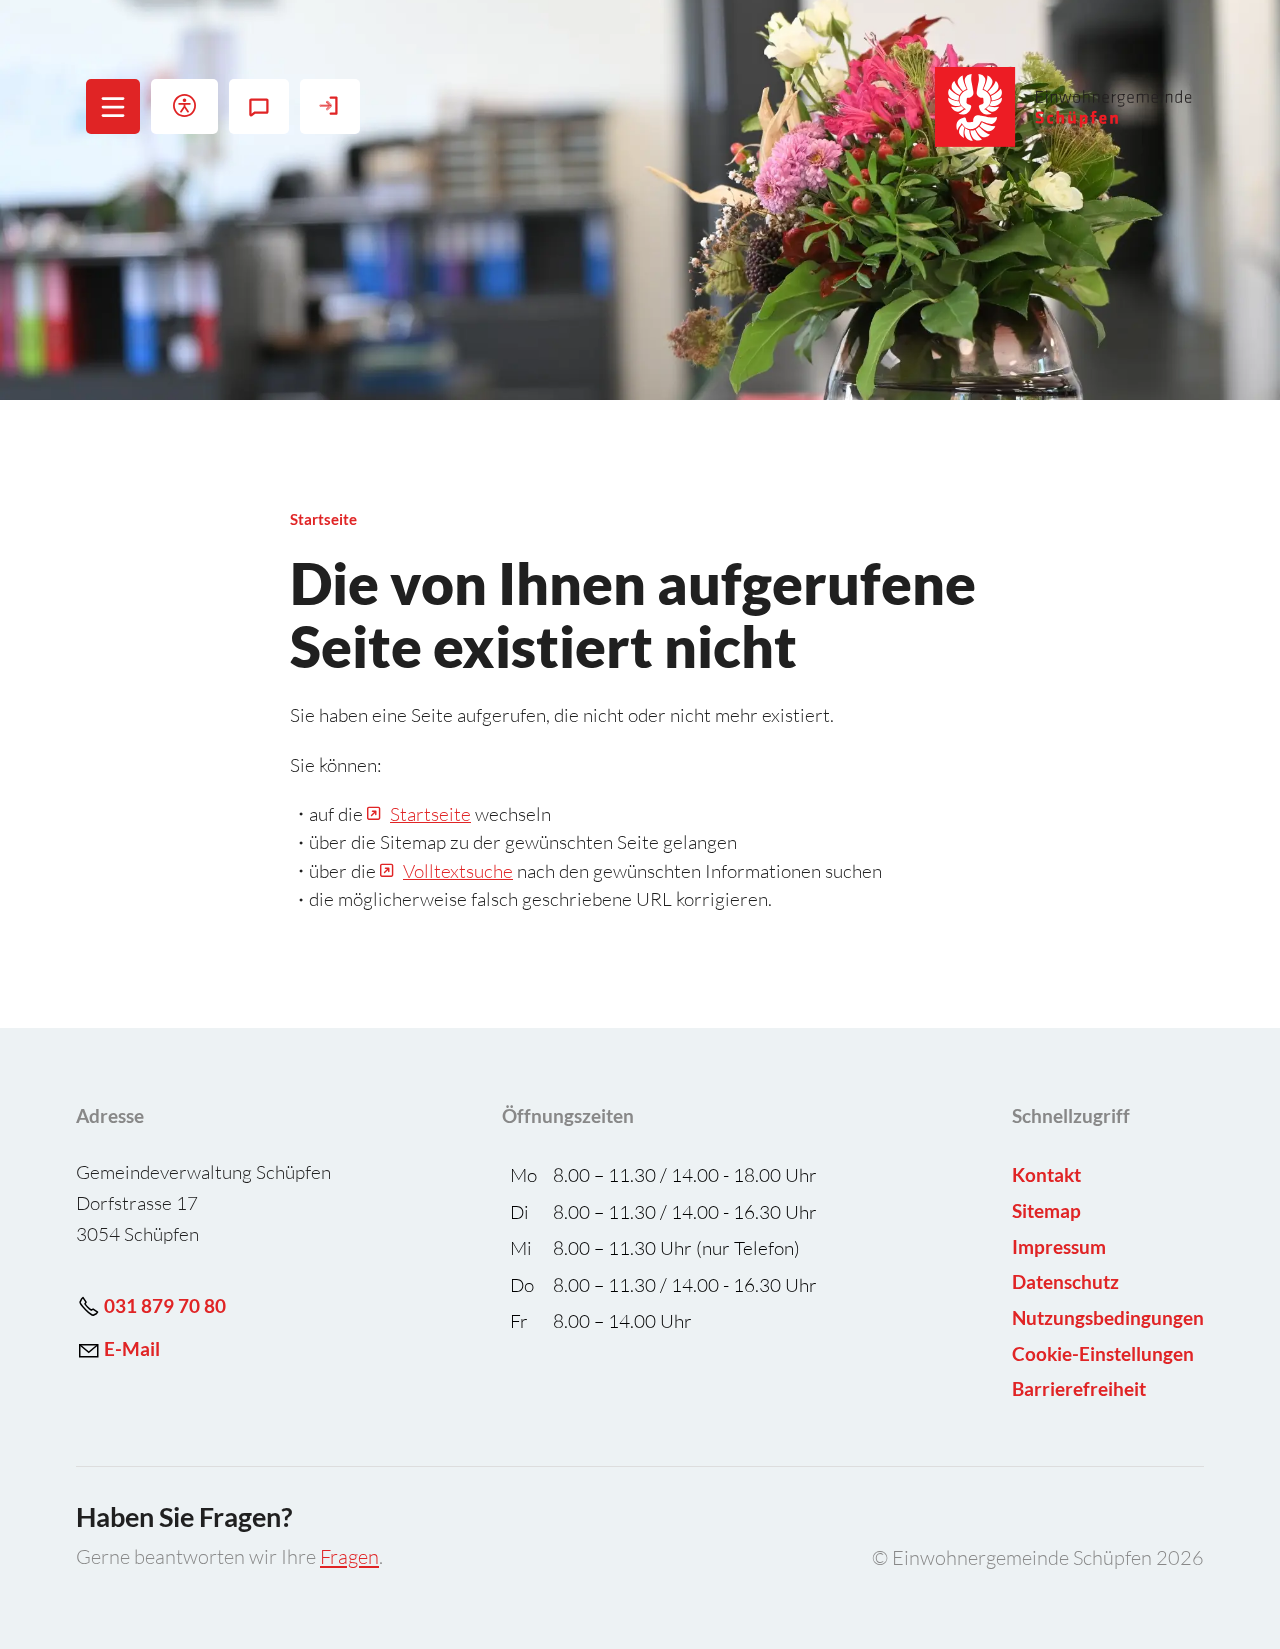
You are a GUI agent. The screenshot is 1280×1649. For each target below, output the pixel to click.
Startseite (430, 814)
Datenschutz (1065, 1281)
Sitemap (1046, 1210)
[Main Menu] (113, 107)
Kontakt (1046, 1174)
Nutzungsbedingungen (1108, 1317)
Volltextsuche (458, 871)
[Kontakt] (259, 106)
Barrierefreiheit (1079, 1388)
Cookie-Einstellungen (1103, 1353)
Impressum (1059, 1246)
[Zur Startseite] (1064, 107)
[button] (113, 106)
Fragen (349, 1556)
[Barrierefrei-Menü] (184, 106)
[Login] (330, 106)
